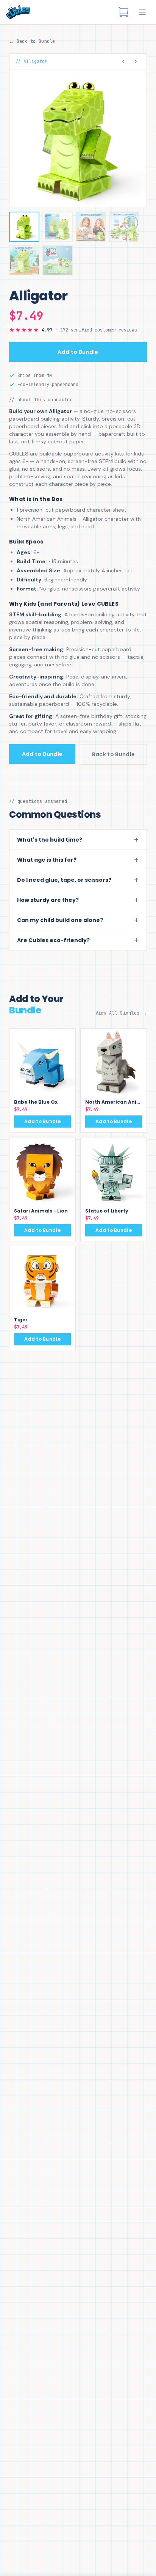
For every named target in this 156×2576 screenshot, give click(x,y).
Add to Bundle (78, 352)
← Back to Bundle (32, 41)
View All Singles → (121, 1013)
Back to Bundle (114, 754)
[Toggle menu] (142, 12)
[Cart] (123, 12)
